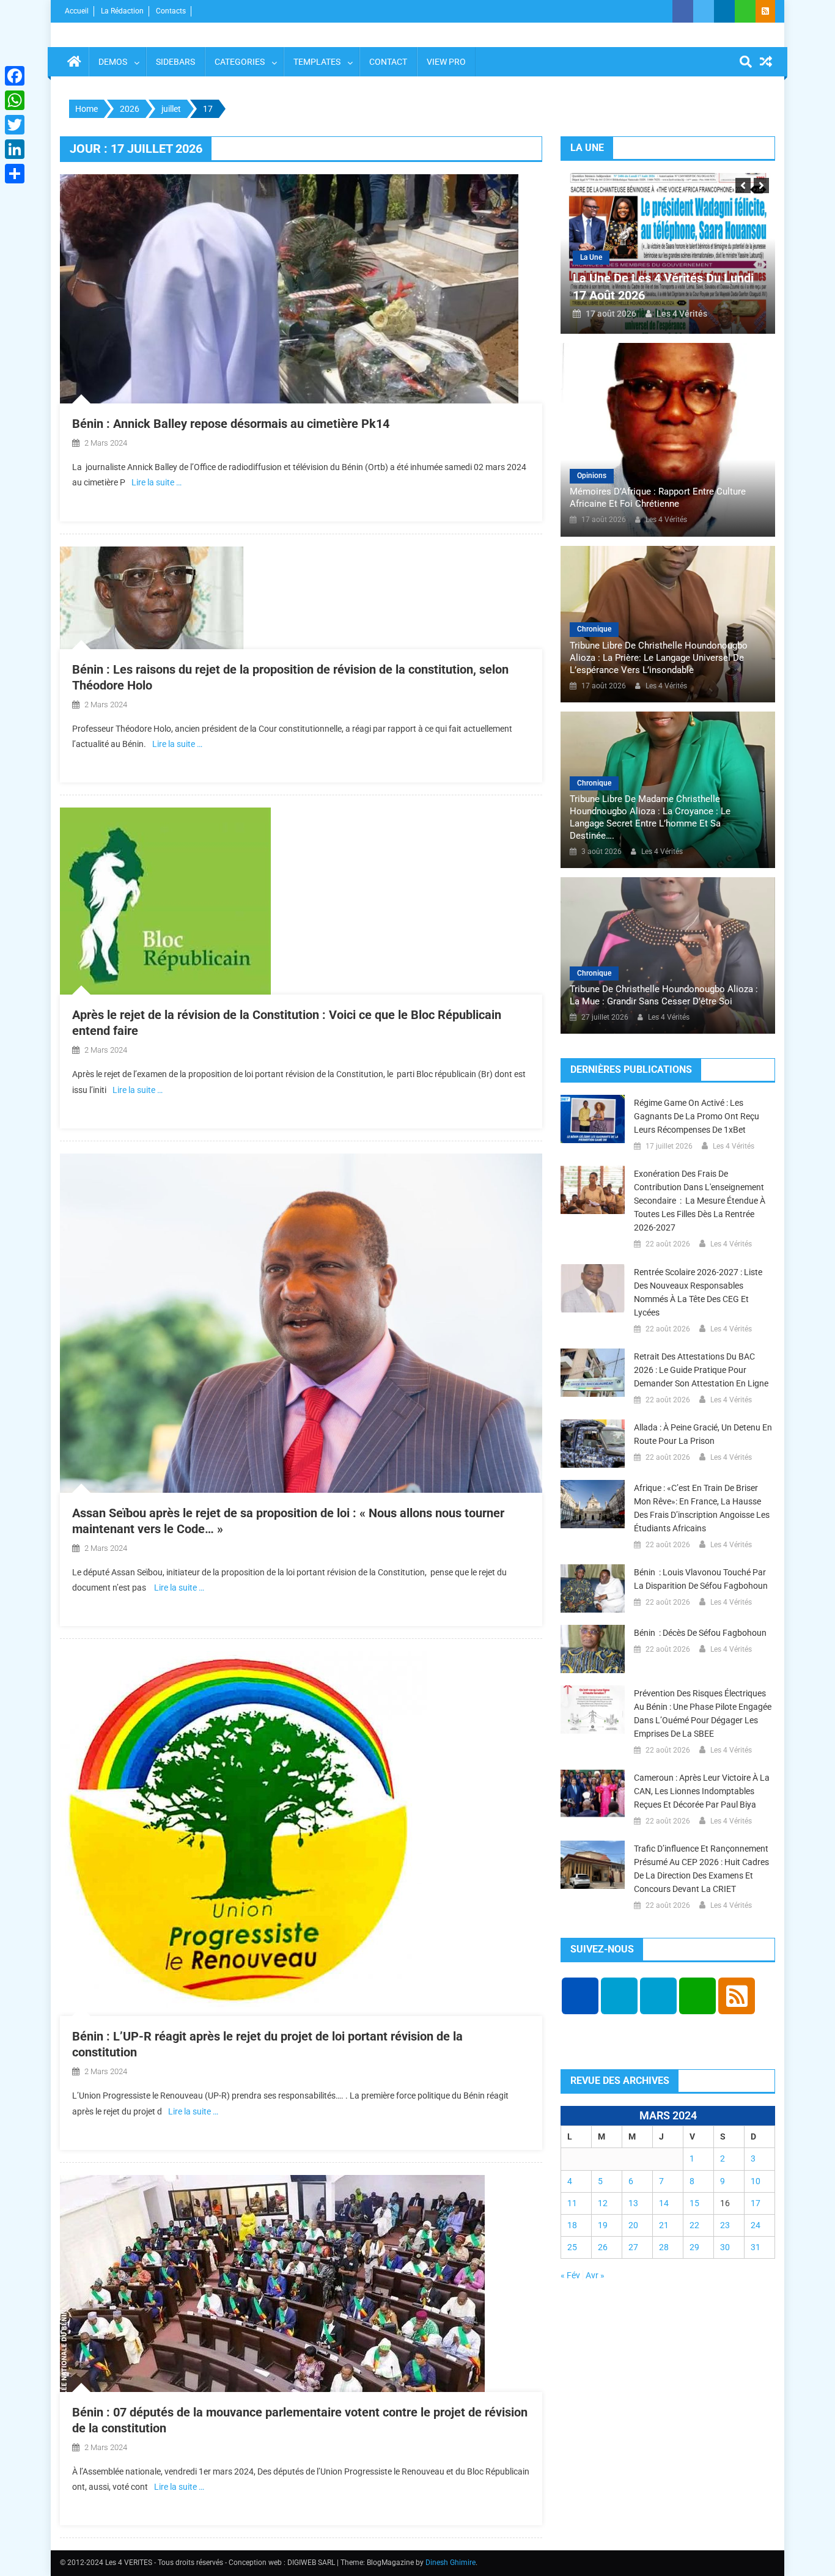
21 (664, 2225)
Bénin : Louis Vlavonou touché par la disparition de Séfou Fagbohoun (701, 1579)
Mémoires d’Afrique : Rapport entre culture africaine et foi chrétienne (658, 498)
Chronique (594, 629)
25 (572, 2247)
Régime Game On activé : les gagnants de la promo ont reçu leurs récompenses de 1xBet (697, 1116)
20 (633, 2225)
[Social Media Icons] (580, 1996)
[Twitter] (15, 125)
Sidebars (175, 62)
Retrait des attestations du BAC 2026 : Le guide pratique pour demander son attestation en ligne (701, 1370)
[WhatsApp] (15, 100)
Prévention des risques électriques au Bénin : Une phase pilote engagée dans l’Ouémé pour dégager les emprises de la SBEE (703, 1713)
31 (756, 2247)
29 (694, 2247)
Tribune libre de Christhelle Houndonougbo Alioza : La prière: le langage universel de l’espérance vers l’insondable (659, 658)
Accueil (77, 11)
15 (694, 2203)
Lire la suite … (156, 482)
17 (756, 2203)
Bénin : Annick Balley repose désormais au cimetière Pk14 (231, 424)
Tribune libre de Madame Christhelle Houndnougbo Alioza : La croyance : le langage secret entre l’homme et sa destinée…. (650, 817)
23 (725, 2225)
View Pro (446, 62)
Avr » (595, 2275)
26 (603, 2247)
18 (572, 2225)
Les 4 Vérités (682, 314)
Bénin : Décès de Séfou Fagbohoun (700, 1633)
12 (603, 2203)
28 (664, 2247)
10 (756, 2181)
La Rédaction (122, 11)
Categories (240, 62)
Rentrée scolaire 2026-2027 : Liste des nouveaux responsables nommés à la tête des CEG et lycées (698, 1292)
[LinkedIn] (15, 149)
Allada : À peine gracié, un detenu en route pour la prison (703, 1434)
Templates (317, 62)
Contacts (171, 11)
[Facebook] (15, 76)
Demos (113, 62)
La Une (591, 257)
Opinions (592, 476)
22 (694, 2225)
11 (572, 2203)
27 (633, 2247)
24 (756, 2225)
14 (664, 2203)
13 (633, 2203)
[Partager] (15, 174)
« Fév (570, 2275)
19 (603, 2225)
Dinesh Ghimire (451, 2563)
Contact (388, 62)
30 (725, 2247)
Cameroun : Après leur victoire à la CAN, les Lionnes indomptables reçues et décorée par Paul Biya (702, 1791)
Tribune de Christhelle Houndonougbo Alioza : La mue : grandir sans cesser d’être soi (664, 995)
